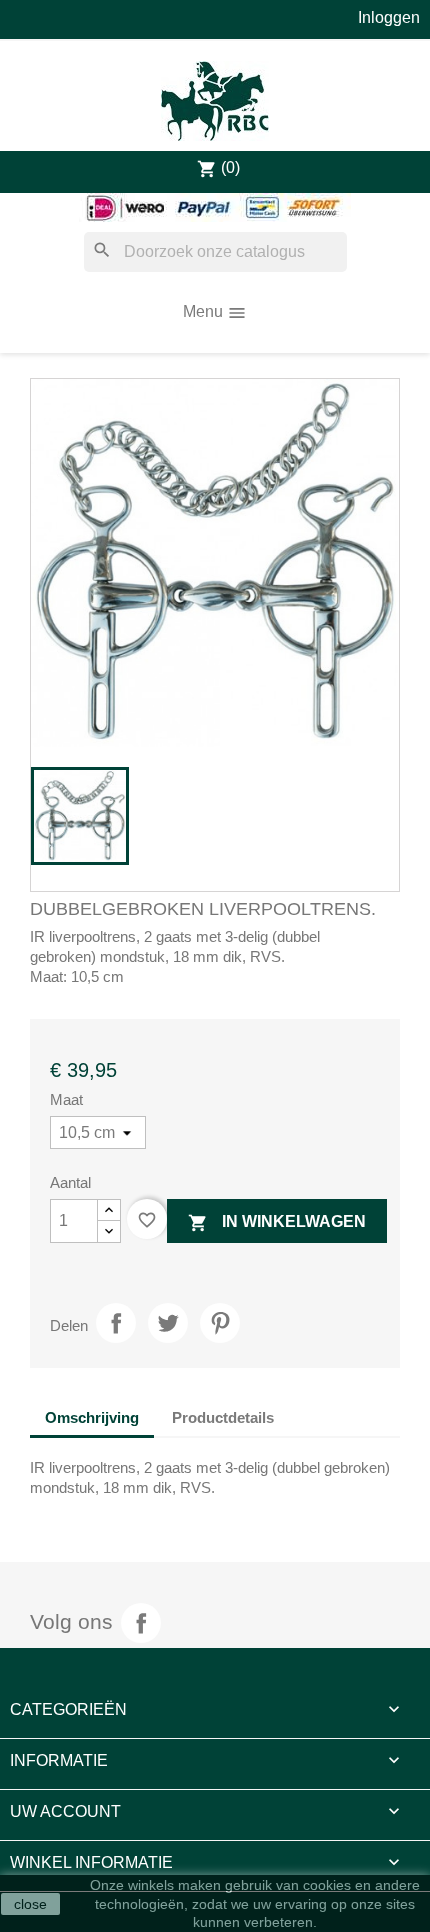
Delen (116, 1323)
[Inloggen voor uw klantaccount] (389, 17)
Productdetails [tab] (223, 1417)
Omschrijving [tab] (92, 1417)
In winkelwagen (277, 1223)
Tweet (168, 1323)
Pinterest (220, 1323)
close (30, 1904)
